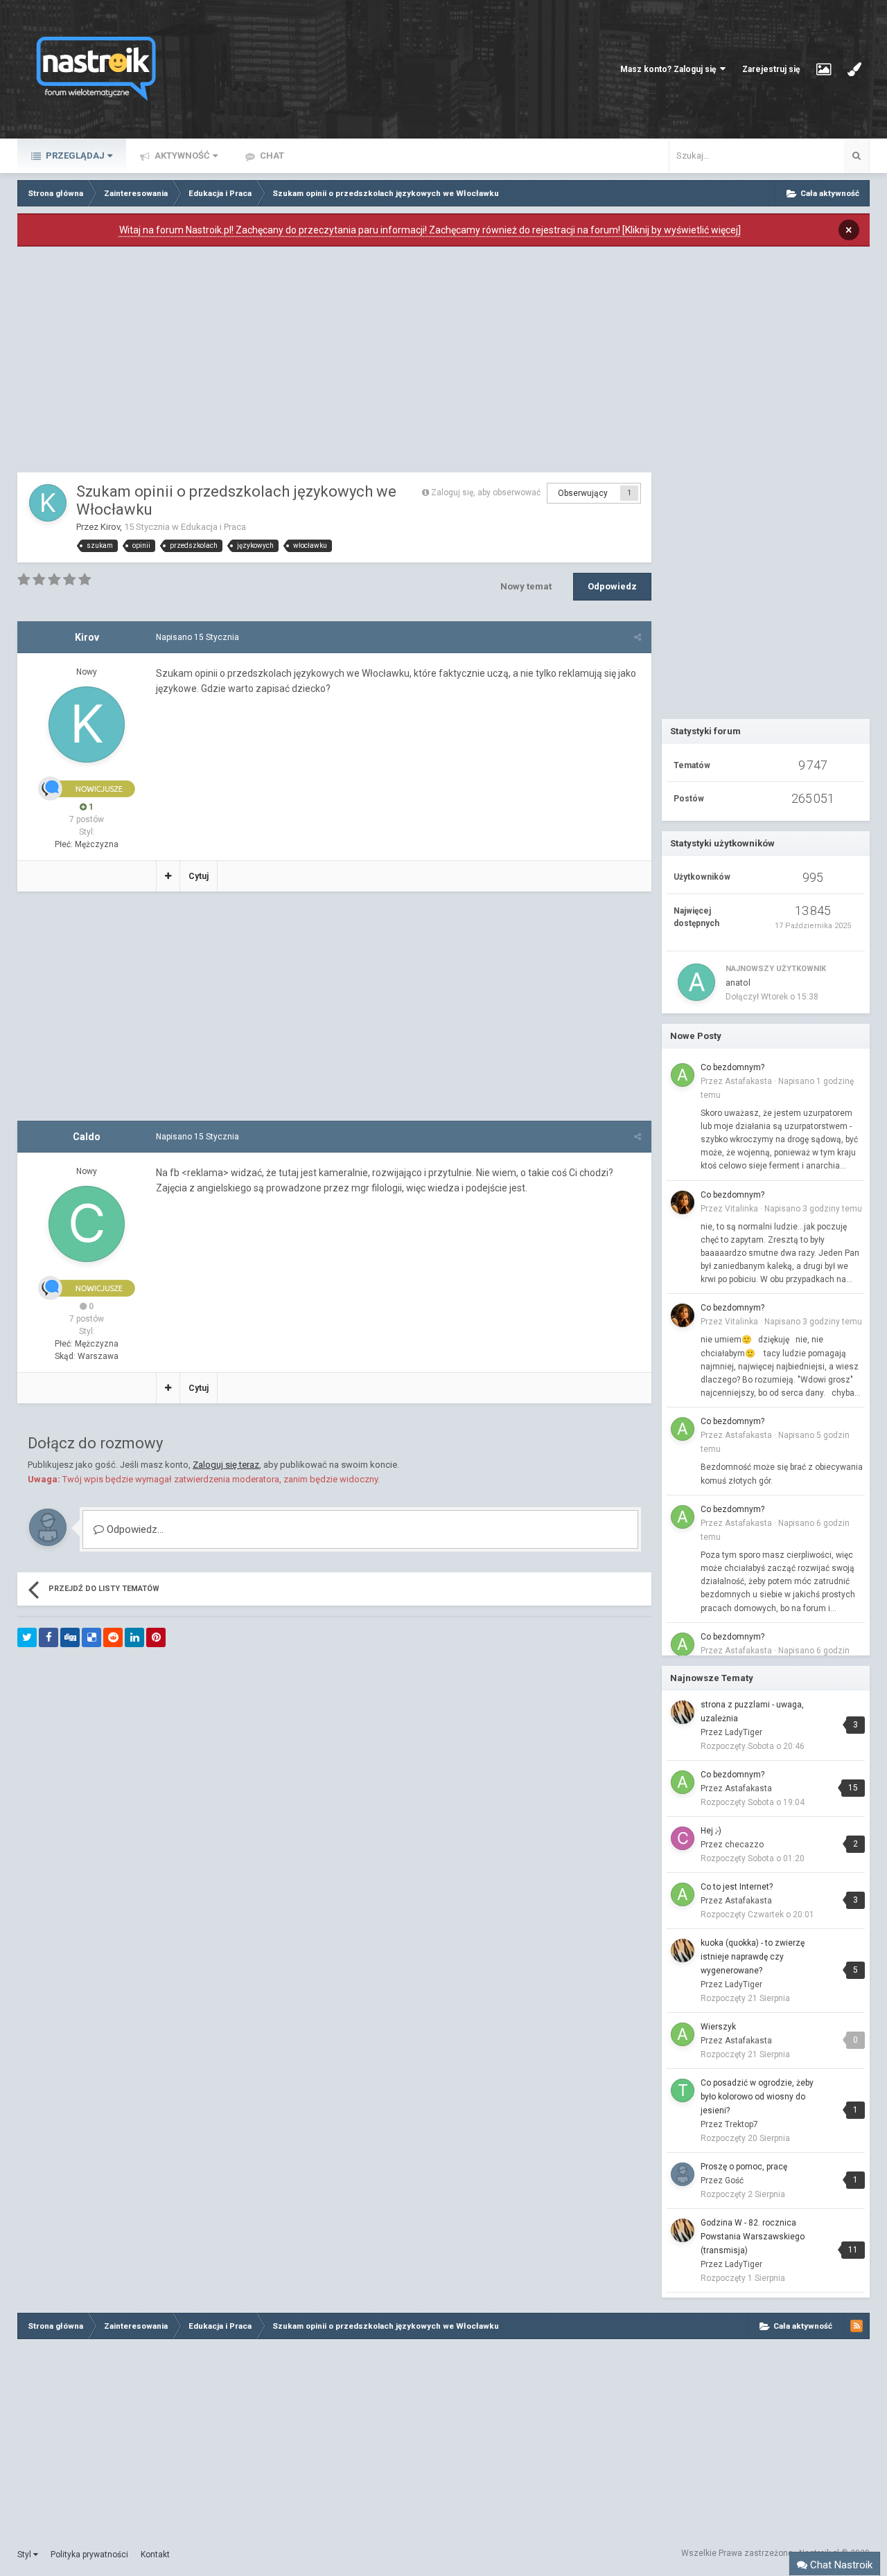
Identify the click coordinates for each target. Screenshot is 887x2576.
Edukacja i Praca (213, 527)
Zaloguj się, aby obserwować (486, 492)
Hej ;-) (711, 1831)
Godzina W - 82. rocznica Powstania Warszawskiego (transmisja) (753, 2237)
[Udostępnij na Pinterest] (156, 1637)
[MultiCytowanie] (168, 876)
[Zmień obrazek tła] (824, 69)
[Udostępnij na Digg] (70, 1637)
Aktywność (181, 156)
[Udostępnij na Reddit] (113, 1637)
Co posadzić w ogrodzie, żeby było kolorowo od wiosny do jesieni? (757, 2097)
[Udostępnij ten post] (638, 637)
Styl (25, 2555)
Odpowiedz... (134, 1529)
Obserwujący (583, 493)
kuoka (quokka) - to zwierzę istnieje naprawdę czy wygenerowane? (753, 1957)
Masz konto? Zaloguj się (670, 69)
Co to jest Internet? (737, 1887)
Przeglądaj (74, 156)
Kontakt (155, 2555)
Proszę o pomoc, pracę (744, 2167)
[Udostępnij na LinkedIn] (134, 1637)
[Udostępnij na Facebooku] (49, 1637)
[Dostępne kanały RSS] (857, 2326)
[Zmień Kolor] (854, 69)
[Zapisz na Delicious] (91, 1637)
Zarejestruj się (771, 69)
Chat (271, 156)
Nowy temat (526, 586)
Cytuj (199, 876)
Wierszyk (718, 2027)
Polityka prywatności (89, 2555)
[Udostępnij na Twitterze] (27, 1637)
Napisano (197, 637)
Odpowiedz (612, 586)
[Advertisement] (335, 363)
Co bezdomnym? (732, 1067)
